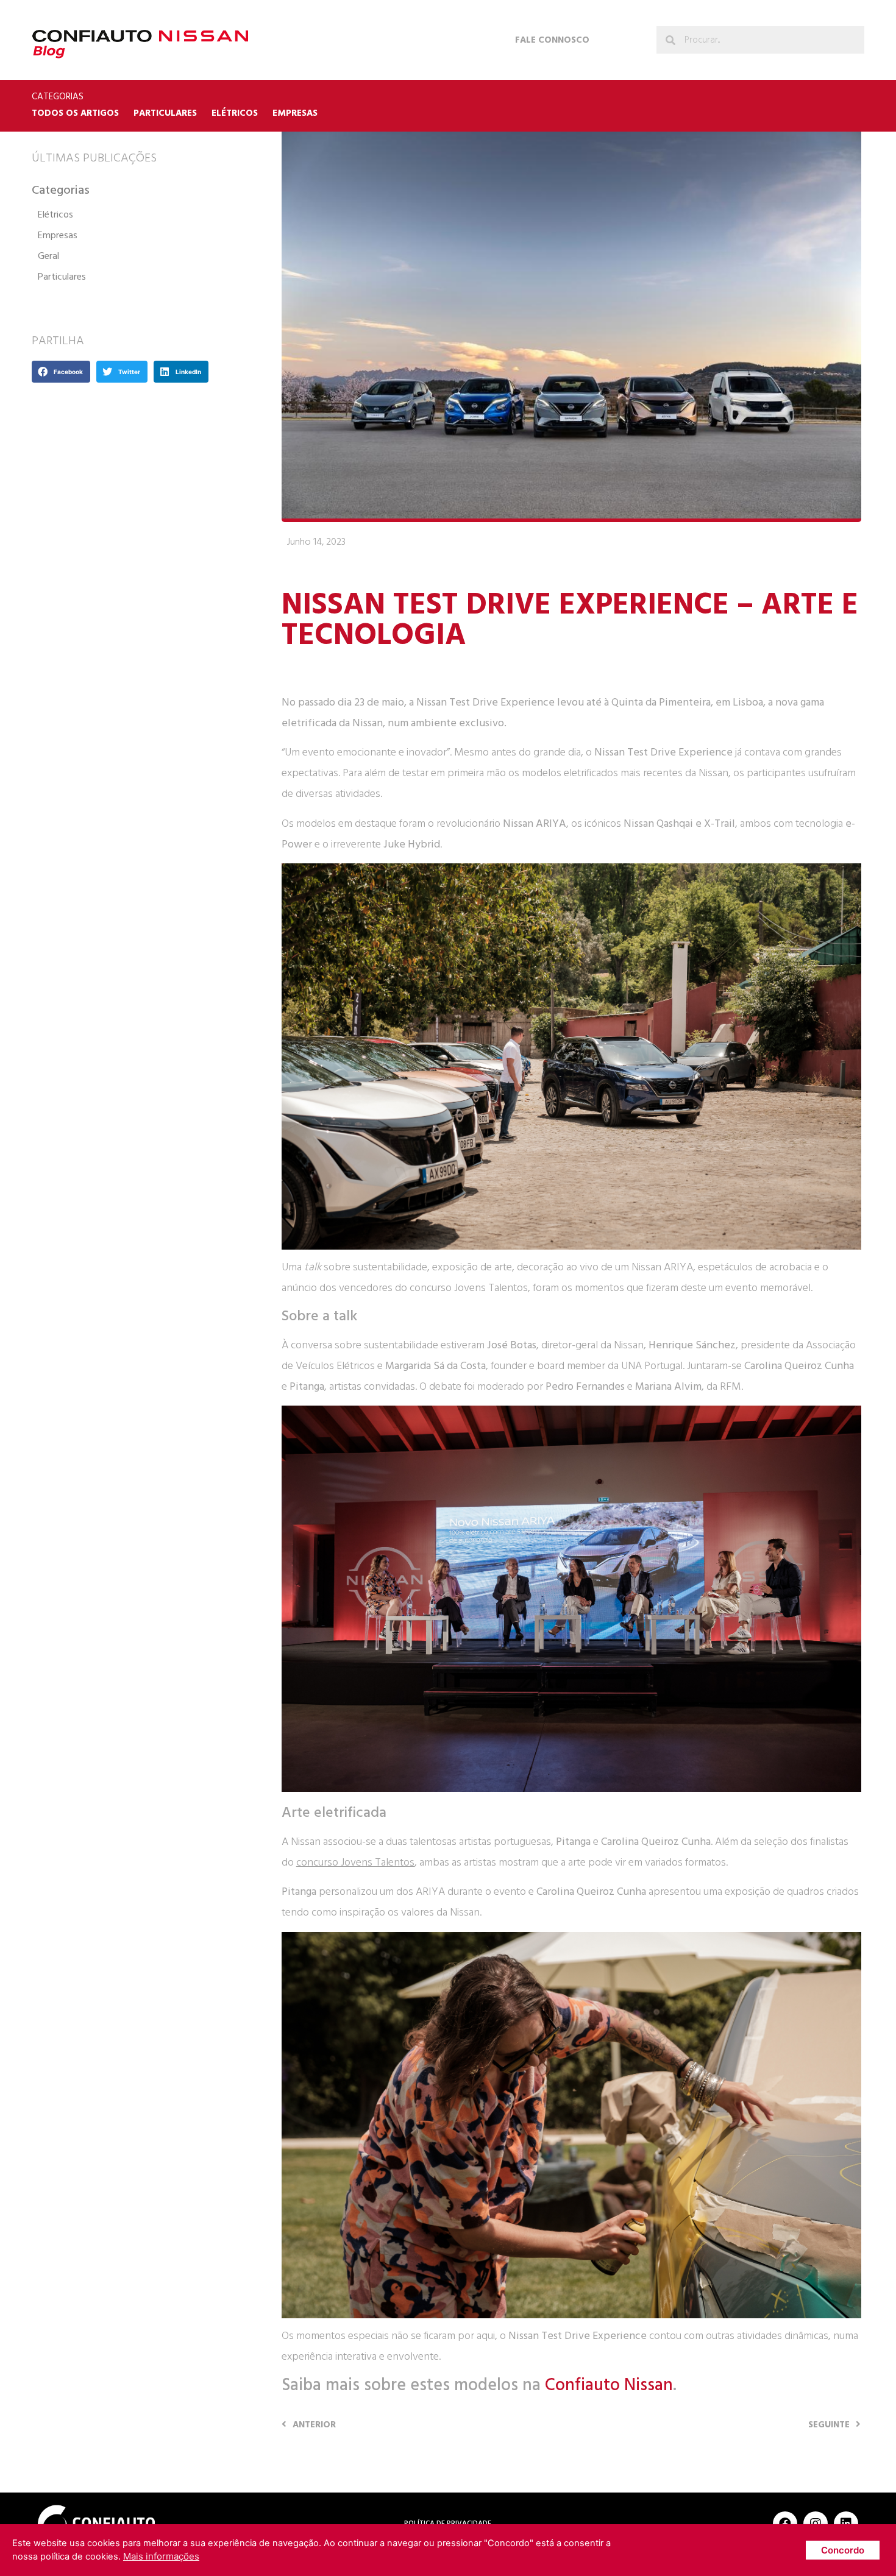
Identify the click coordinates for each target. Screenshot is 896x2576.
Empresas (295, 113)
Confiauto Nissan (609, 2385)
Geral (48, 256)
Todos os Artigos (75, 113)
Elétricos (235, 113)
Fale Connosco (552, 40)
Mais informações (161, 2556)
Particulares (165, 113)
